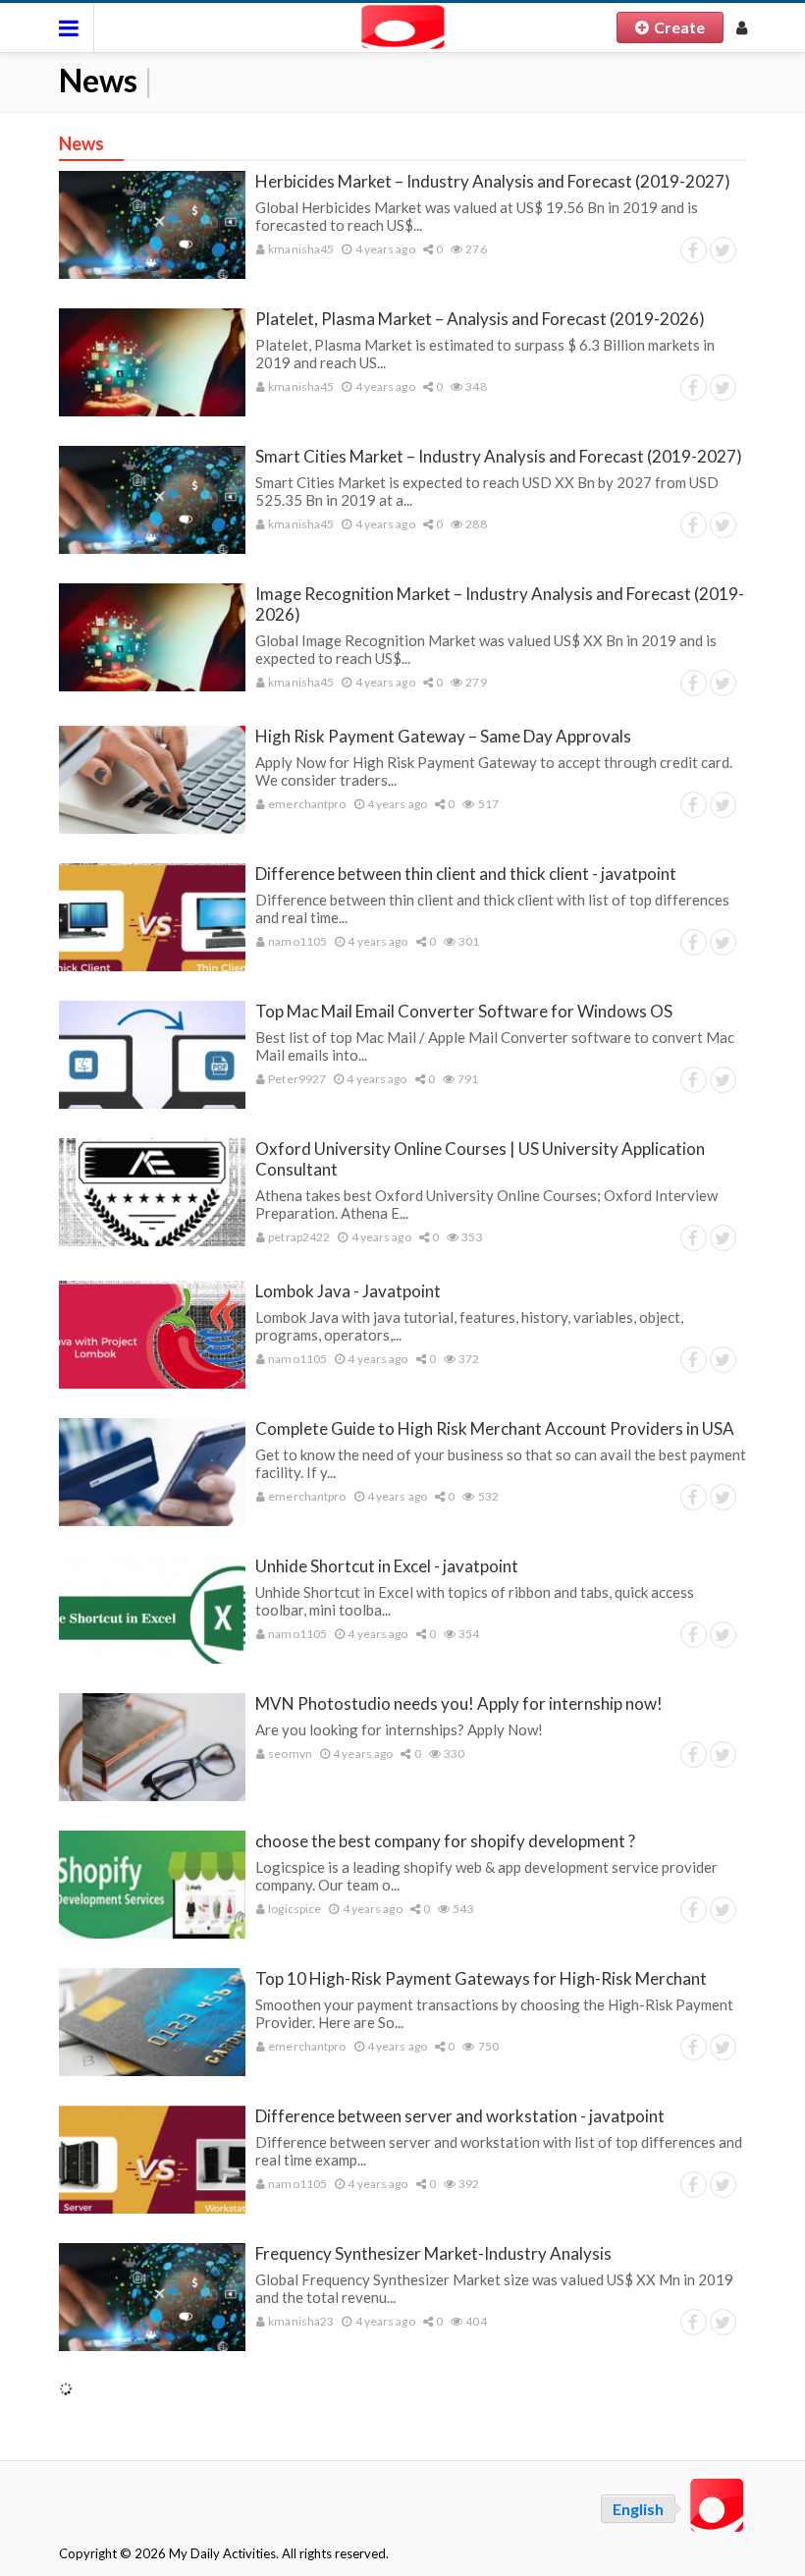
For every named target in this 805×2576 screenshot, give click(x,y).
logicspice (294, 1909)
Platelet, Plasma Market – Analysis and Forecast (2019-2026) (480, 319)
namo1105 (296, 941)
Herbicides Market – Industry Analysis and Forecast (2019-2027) (493, 181)
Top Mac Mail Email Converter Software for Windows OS (464, 1011)
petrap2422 (298, 1237)
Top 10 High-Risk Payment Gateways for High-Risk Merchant (481, 1978)
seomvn (289, 1754)
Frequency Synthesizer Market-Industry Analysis (433, 2253)
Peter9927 (296, 1079)
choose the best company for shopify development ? (445, 1841)
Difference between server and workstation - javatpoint (460, 2116)
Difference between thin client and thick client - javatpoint (466, 874)
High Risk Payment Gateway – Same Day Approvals (443, 736)
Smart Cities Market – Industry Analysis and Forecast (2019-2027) (499, 456)
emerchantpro (306, 804)
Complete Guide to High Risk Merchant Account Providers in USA (495, 1428)
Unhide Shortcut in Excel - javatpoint (387, 1566)
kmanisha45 (300, 249)
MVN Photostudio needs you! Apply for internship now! (459, 1703)
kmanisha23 (300, 2321)
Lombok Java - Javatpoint (348, 1291)
